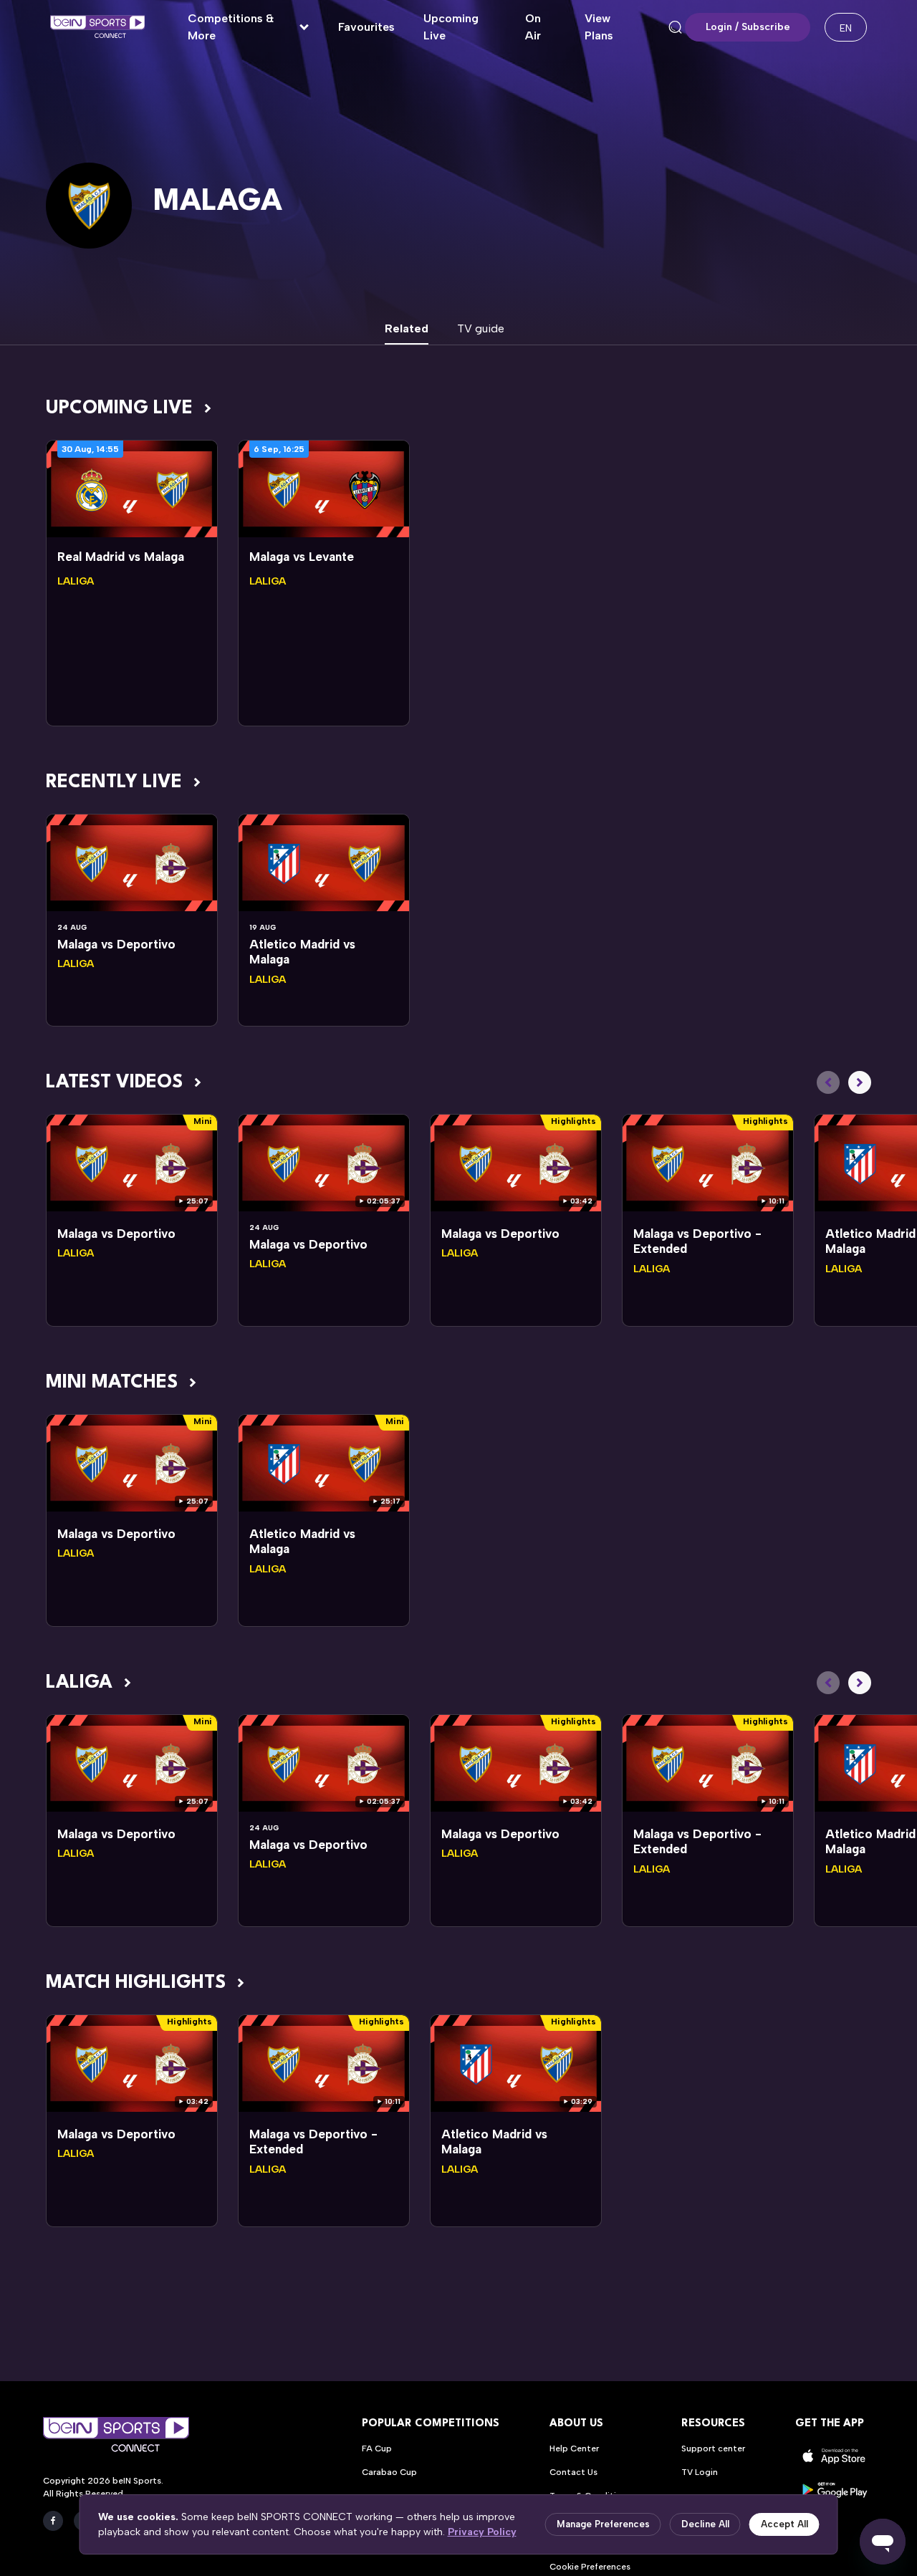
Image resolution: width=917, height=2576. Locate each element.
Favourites (366, 27)
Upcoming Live (451, 27)
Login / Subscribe (748, 27)
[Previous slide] (828, 1082)
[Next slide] (860, 1082)
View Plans (599, 27)
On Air (533, 27)
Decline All (705, 2524)
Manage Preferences (603, 2524)
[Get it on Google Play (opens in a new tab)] (835, 2490)
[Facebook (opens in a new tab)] (53, 2521)
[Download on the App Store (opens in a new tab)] (835, 2456)
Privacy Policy (482, 2532)
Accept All (784, 2524)
